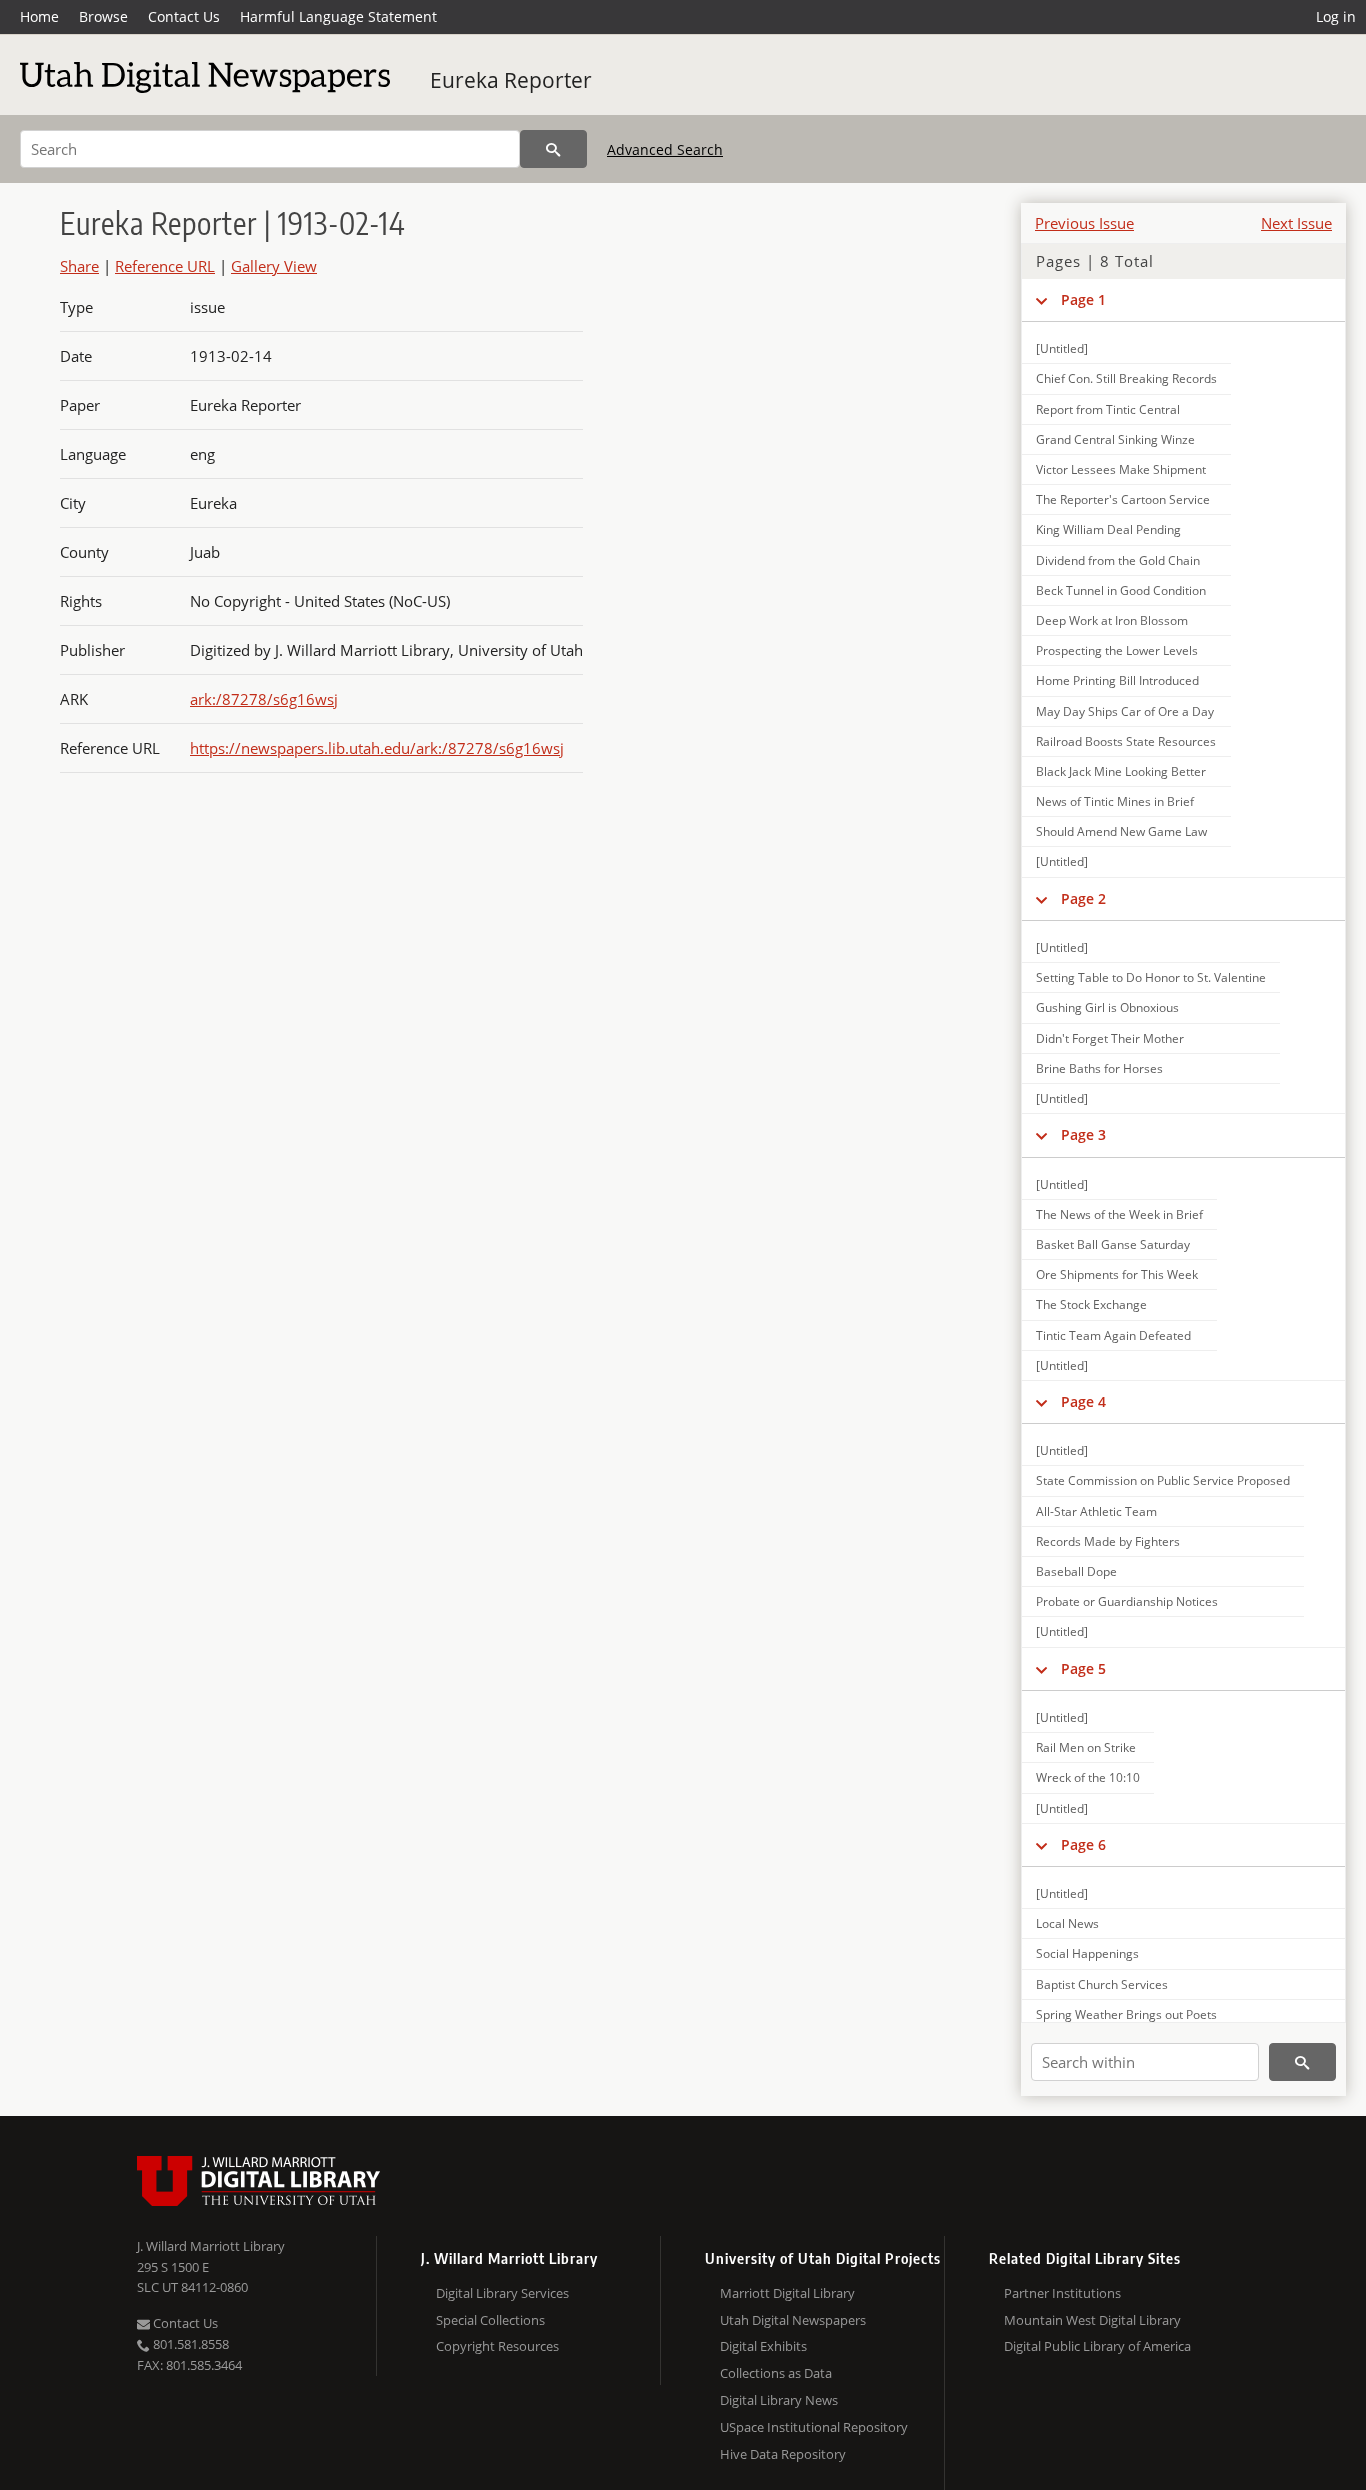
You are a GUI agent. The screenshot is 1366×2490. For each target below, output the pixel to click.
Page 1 (1083, 299)
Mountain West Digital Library (1092, 2320)
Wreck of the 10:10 (1088, 1777)
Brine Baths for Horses (1099, 1068)
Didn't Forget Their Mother (1110, 1038)
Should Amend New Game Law (1121, 831)
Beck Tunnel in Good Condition (1121, 590)
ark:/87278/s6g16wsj (264, 699)
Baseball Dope (1076, 1571)
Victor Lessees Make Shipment (1121, 469)
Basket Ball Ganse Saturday (1113, 1244)
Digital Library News (779, 2400)
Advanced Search (665, 149)
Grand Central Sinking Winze (1115, 439)
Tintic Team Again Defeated (1113, 1335)
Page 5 (1083, 1668)
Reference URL (165, 266)
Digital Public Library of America (1097, 2346)
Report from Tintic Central (1108, 409)
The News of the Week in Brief (1119, 1214)
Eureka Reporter (511, 80)
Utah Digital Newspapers (793, 2320)
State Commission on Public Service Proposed (1163, 1480)
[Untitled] (1062, 348)
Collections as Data (776, 2373)
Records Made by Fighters (1108, 1541)
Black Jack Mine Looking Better (1121, 771)
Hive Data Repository (783, 2454)
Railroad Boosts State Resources (1126, 741)
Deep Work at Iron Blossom (1112, 620)
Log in (1336, 16)
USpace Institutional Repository (814, 2427)
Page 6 (1083, 1844)
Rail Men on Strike (1086, 1747)
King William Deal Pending (1108, 529)
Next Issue (1296, 223)
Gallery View (274, 266)
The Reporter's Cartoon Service (1123, 499)
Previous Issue (1084, 223)
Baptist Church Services (1102, 1984)
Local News (1067, 1923)
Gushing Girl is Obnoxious (1107, 1007)
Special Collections (490, 2320)
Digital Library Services (502, 2293)
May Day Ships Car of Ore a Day (1125, 711)
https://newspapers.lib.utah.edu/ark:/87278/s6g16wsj (377, 748)
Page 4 (1083, 1401)
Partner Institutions (1062, 2293)
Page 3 (1083, 1134)
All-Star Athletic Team (1096, 1511)
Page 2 (1083, 898)
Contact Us (184, 16)
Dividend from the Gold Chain (1118, 560)
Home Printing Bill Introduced (1117, 680)
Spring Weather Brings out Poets (1126, 2014)
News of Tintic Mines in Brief (1115, 801)
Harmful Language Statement (338, 16)
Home (39, 16)
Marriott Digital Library (787, 2293)
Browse (103, 16)
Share (79, 266)
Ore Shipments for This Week (1117, 1274)
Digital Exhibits (763, 2346)
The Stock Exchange (1091, 1304)
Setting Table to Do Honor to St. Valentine (1151, 977)
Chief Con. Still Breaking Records (1126, 378)
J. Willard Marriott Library (211, 2246)
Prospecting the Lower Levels (1117, 650)
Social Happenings (1087, 1953)
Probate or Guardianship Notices (1127, 1601)
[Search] (553, 149)
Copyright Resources (497, 2346)
